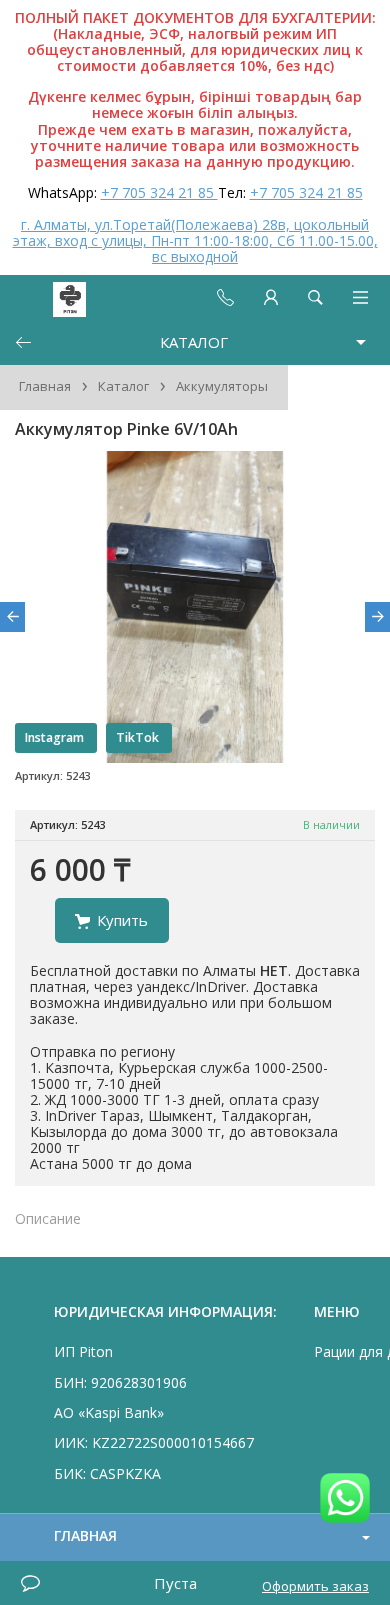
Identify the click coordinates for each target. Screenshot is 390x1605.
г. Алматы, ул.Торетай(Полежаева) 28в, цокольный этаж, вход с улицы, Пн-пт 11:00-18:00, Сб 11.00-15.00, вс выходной (195, 240)
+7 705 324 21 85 (159, 192)
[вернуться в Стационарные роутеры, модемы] (23, 342)
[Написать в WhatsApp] (345, 1499)
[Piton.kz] (52, 297)
